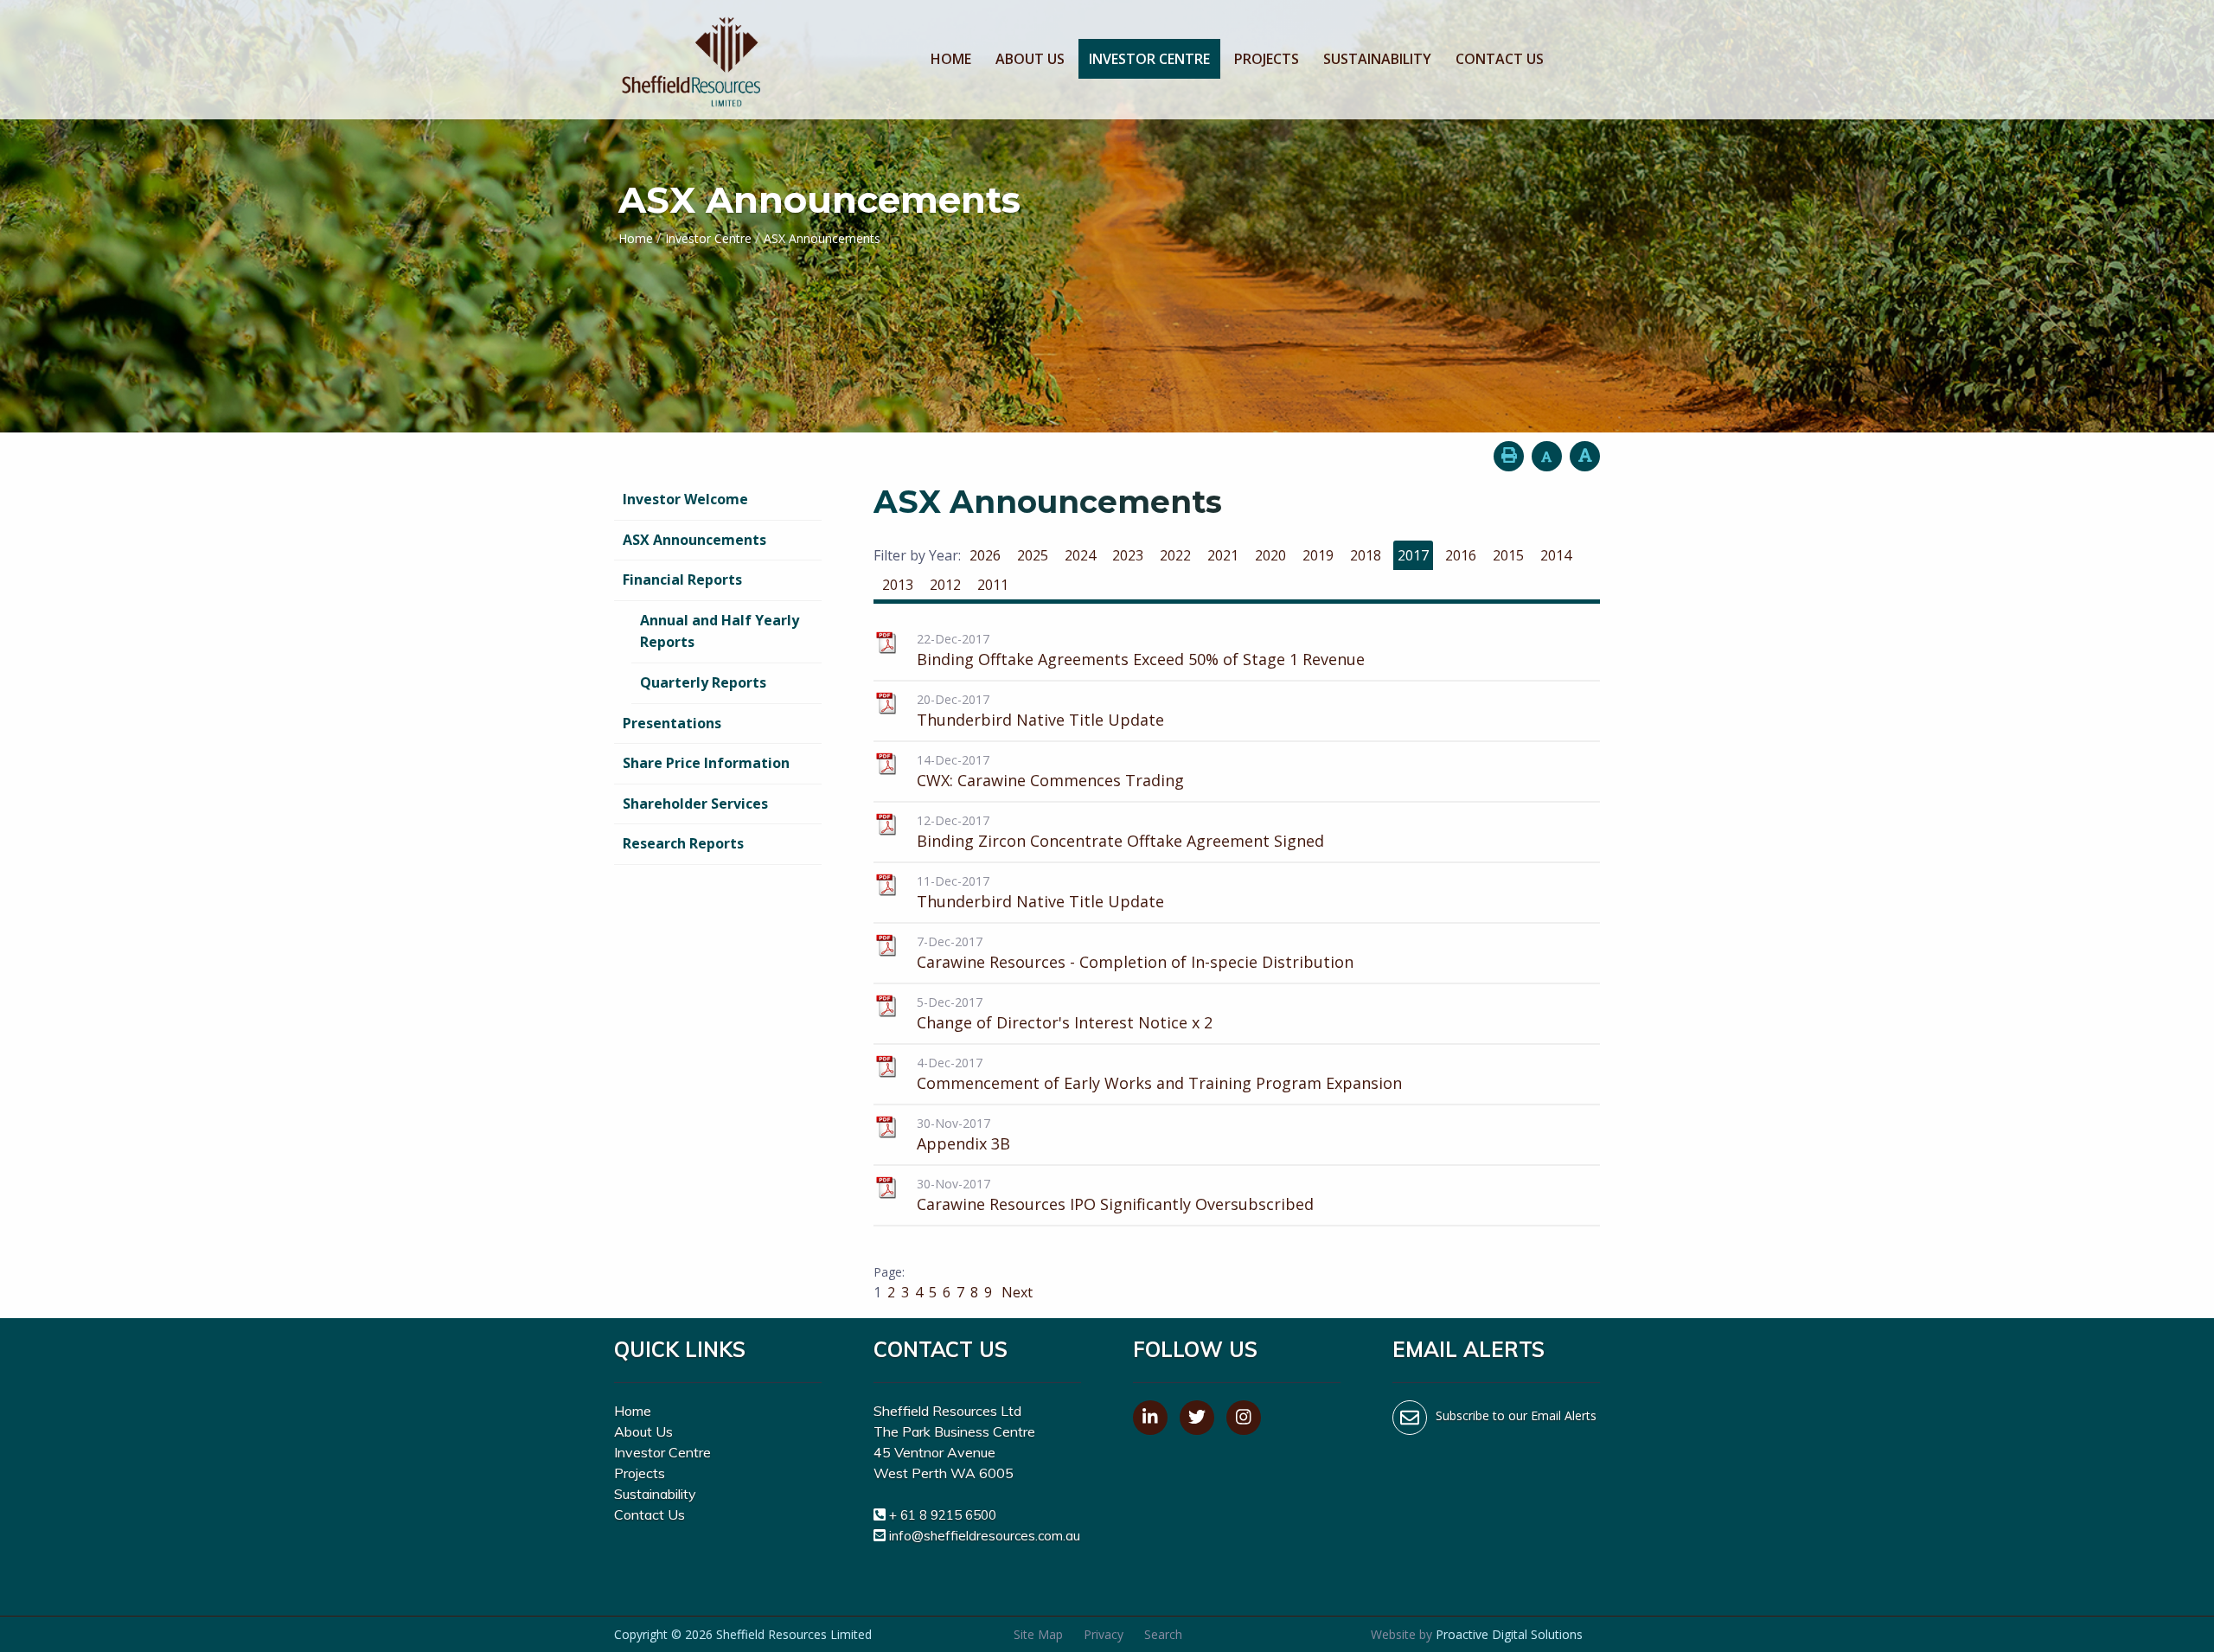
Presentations (672, 723)
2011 (993, 585)
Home (951, 59)
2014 (1556, 555)
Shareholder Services (695, 804)
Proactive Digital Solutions (1509, 1634)
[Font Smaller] (1547, 456)
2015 (1508, 555)
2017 (1413, 555)
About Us (1030, 59)
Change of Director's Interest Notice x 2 (1065, 1022)
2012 (945, 585)
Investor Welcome (685, 499)
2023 (1128, 555)
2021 (1223, 555)
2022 (1175, 555)
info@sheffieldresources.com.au (985, 1536)
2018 (1366, 555)
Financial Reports (682, 579)
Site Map (1038, 1634)
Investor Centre (1149, 59)
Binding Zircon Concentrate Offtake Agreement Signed (1120, 841)
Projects (1267, 59)
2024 (1080, 555)
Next (1015, 1292)
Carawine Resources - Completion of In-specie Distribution (1135, 962)
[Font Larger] (1585, 456)
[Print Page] (1509, 456)
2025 (1033, 555)
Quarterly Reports (703, 682)
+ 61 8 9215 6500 (943, 1515)
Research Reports (683, 843)
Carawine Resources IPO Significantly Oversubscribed (1115, 1204)
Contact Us (1500, 59)
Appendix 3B (963, 1143)
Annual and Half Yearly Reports (720, 631)
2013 (898, 585)
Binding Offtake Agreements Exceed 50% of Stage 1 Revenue (1141, 659)
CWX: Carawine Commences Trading (1050, 780)
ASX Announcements (694, 540)
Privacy (1104, 1634)
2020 (1270, 555)
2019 (1318, 555)
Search (1163, 1634)
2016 (1461, 555)
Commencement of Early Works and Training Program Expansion (1159, 1083)
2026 (985, 555)
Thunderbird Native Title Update (1040, 720)
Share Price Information (706, 763)
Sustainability (1377, 59)
